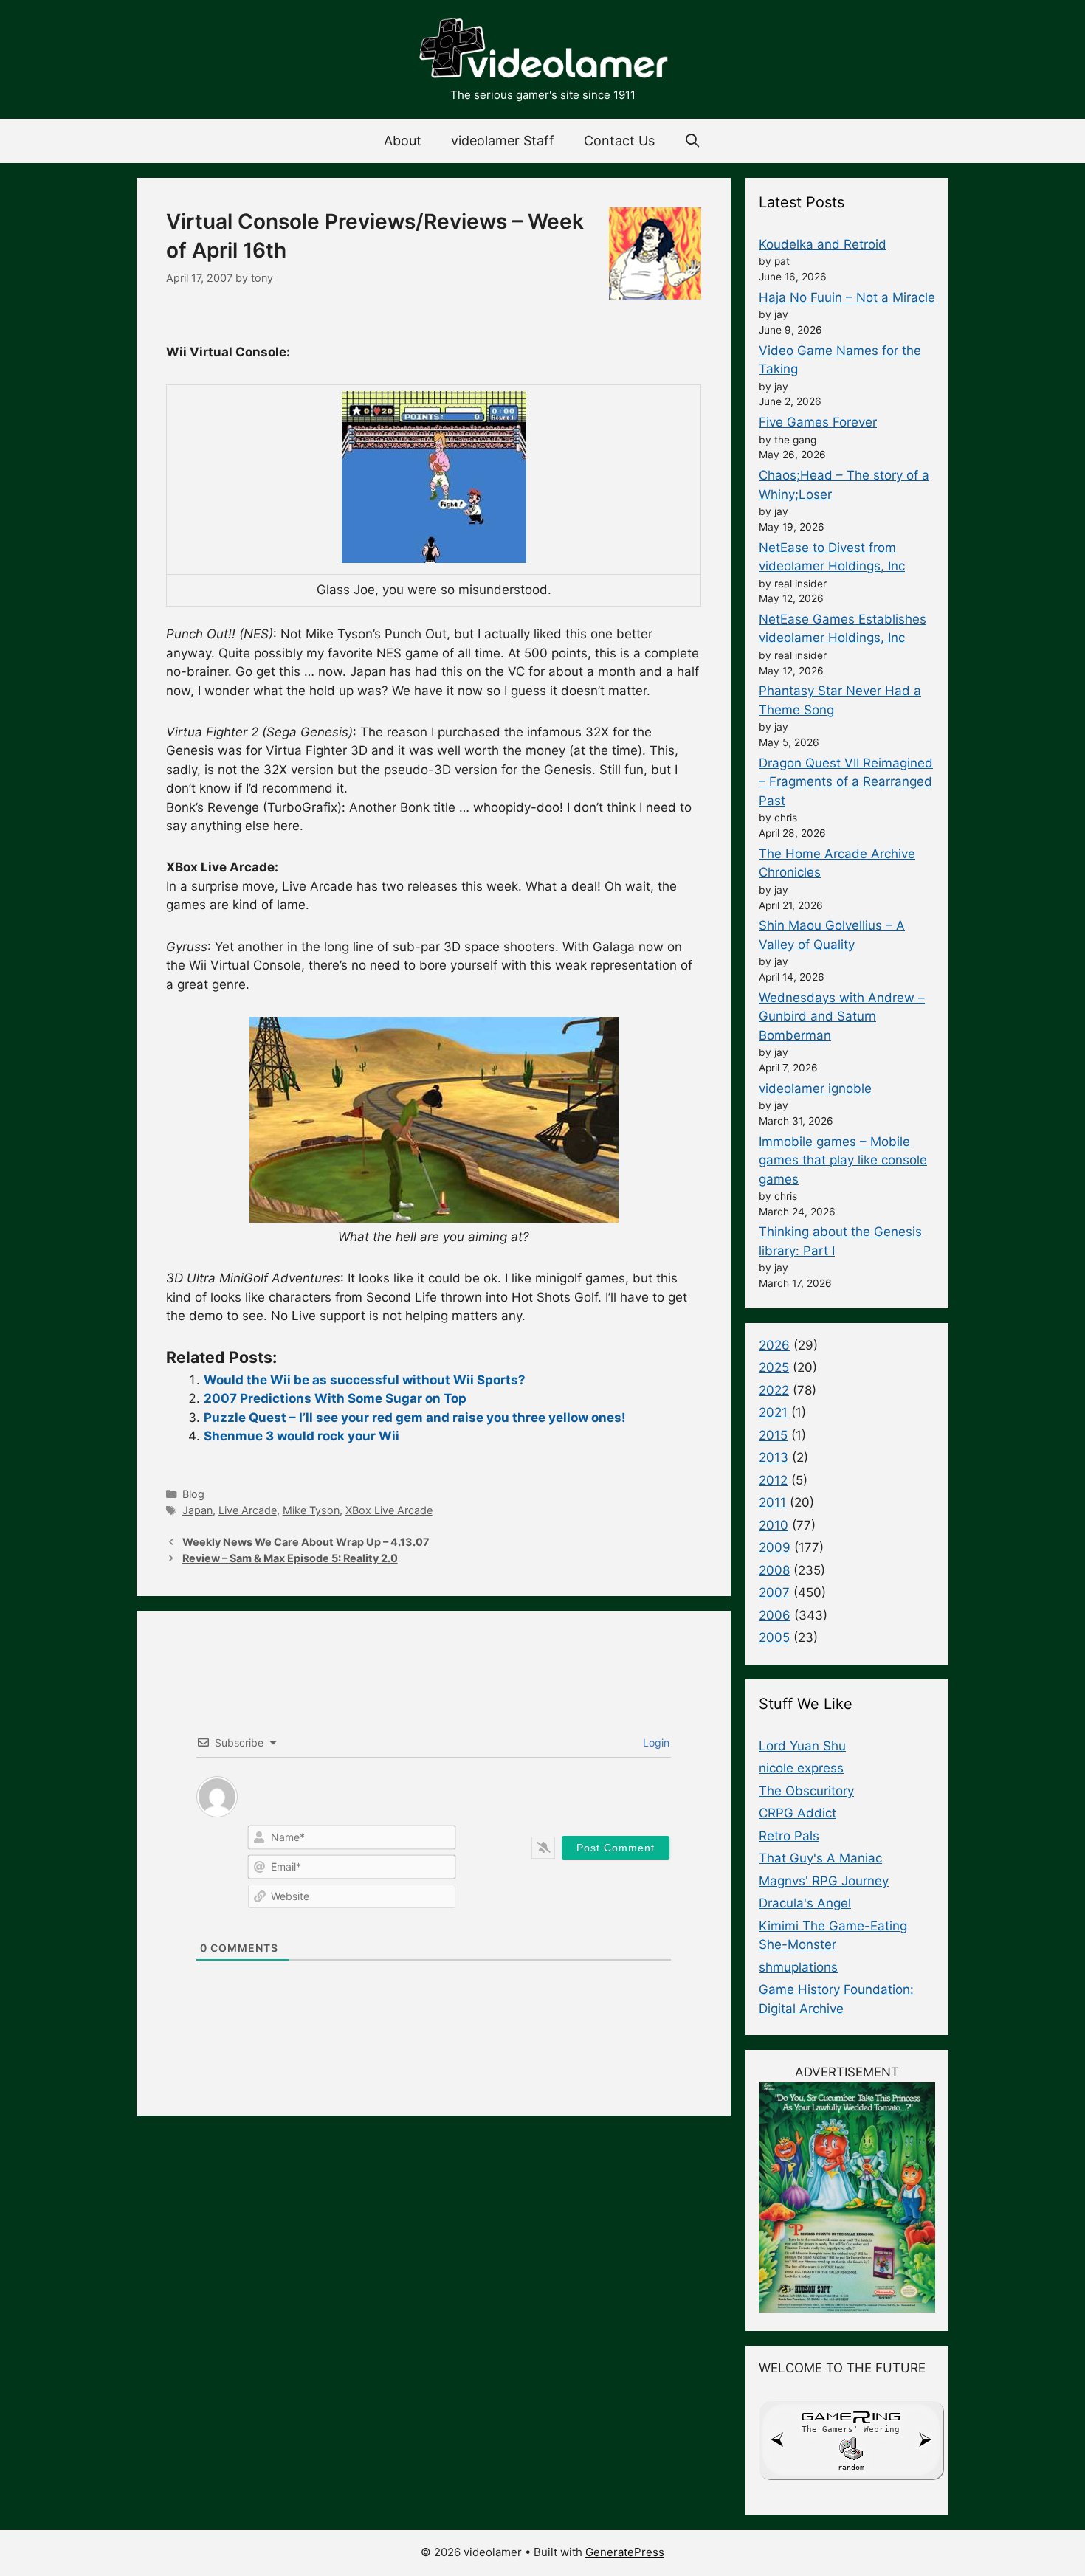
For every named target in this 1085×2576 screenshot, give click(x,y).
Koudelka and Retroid (823, 244)
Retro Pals (789, 1836)
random (851, 2467)
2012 (773, 1480)
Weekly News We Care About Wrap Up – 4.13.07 (306, 1542)
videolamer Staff (503, 141)
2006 (775, 1615)
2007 (774, 1592)
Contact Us (619, 141)
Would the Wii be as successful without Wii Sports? (365, 1380)
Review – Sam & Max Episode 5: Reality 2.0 (290, 1558)
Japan (197, 1510)
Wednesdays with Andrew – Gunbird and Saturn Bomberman (842, 1016)
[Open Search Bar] (693, 141)
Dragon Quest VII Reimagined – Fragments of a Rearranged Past (846, 782)
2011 (772, 1502)
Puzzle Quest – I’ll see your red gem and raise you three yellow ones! (415, 1418)
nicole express (801, 1768)
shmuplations (798, 1967)
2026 (774, 1345)
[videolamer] (542, 50)
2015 (773, 1435)
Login (655, 1743)
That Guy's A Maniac (820, 1858)
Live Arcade (248, 1510)
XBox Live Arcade (389, 1510)
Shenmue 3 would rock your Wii (302, 1436)
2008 (774, 1570)
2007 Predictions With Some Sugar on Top (335, 1398)
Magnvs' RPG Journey (824, 1881)
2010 (774, 1525)
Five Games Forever (818, 422)
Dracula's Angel (805, 1903)
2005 (774, 1637)
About (403, 141)
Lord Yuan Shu (802, 1746)
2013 (774, 1457)
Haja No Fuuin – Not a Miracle (847, 297)
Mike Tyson (311, 1510)
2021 (773, 1412)
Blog (193, 1494)
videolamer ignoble (815, 1088)
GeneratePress (625, 2552)
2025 (774, 1367)
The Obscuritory (806, 1791)
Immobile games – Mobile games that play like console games (843, 1160)
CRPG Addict (798, 1813)
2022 (774, 1390)
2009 (775, 1547)
